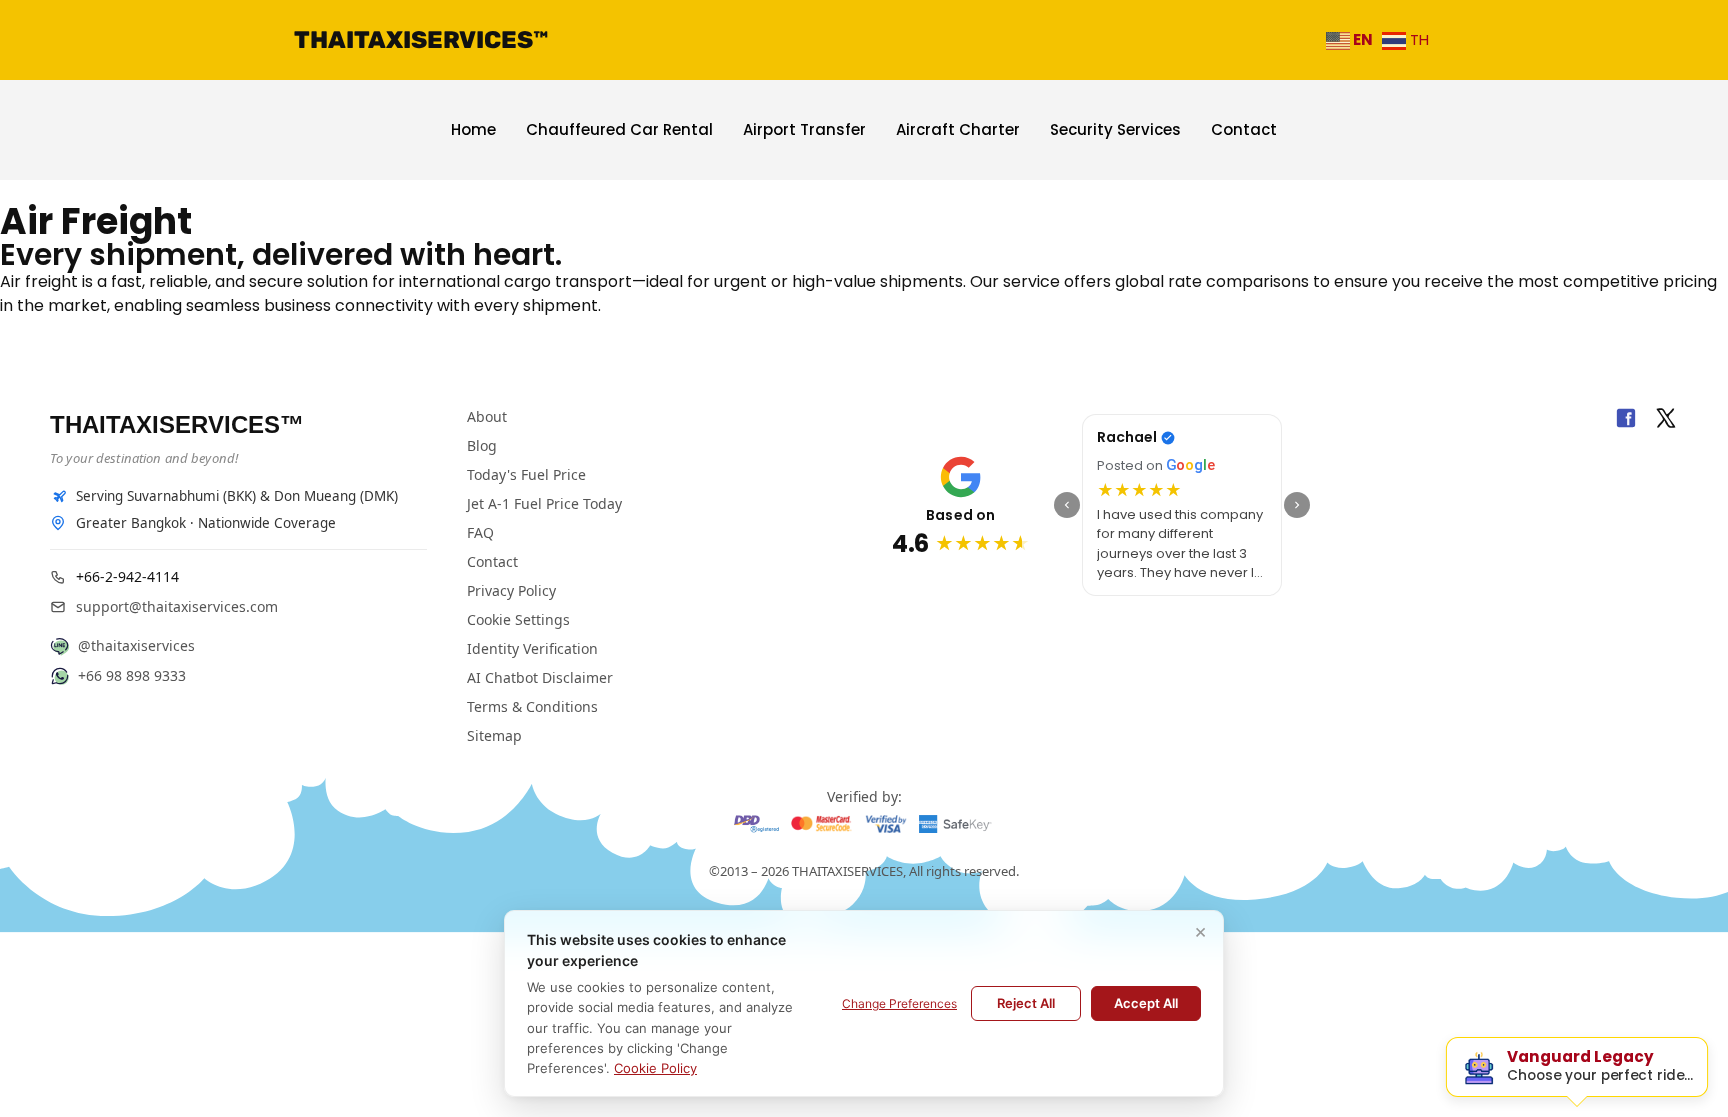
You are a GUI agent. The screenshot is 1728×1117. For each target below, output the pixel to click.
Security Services (1115, 129)
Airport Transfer (804, 129)
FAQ (480, 532)
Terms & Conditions (532, 706)
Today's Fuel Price (526, 474)
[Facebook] (1626, 420)
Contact (1244, 129)
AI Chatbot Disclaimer (540, 677)
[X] (1666, 420)
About (487, 416)
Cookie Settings (518, 619)
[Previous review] (1067, 505)
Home (473, 129)
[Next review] (1297, 505)
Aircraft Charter (958, 129)
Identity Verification (532, 648)
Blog (482, 445)
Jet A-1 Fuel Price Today (544, 503)
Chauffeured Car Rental (619, 129)
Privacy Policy (511, 590)
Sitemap (494, 735)
